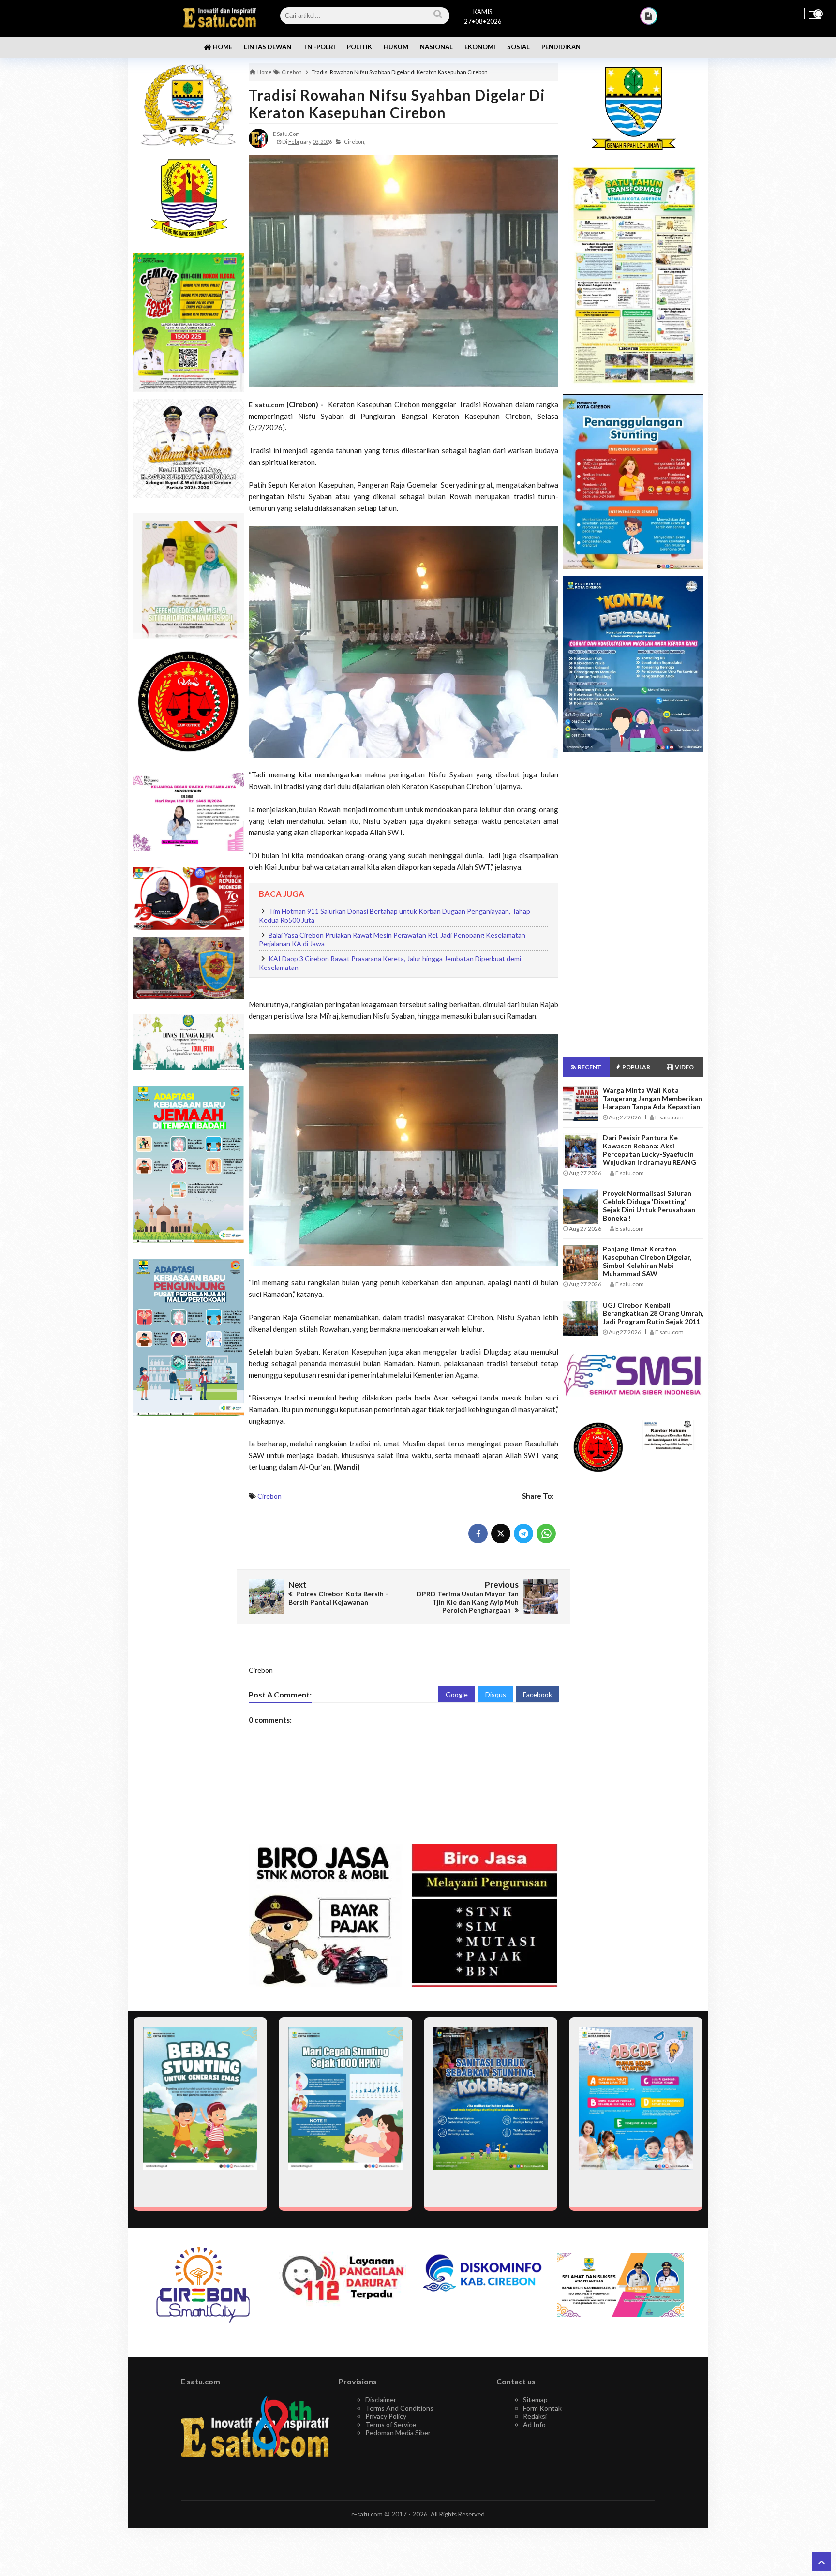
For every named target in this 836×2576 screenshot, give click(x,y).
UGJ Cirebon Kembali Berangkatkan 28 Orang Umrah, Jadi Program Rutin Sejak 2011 (653, 1313)
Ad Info (534, 2424)
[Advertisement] (188, 1577)
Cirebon (269, 1496)
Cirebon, (355, 141)
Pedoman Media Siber (398, 2433)
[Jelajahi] (815, 14)
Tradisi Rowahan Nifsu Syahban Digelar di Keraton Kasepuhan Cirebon (397, 104)
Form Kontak (542, 2408)
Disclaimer (381, 2400)
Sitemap (535, 2400)
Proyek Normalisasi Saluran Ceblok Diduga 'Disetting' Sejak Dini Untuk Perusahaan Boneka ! (649, 1206)
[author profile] (258, 138)
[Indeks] (649, 16)
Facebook (537, 1694)
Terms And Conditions (399, 2408)
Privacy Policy (386, 2416)
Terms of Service (391, 2424)
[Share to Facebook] (478, 1534)
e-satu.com (367, 2514)
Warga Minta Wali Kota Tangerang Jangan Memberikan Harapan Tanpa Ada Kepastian (652, 1098)
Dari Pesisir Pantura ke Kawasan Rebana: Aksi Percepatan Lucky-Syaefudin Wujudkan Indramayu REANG (649, 1150)
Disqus (496, 1694)
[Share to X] (501, 1534)
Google (457, 1694)
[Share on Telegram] (523, 1534)
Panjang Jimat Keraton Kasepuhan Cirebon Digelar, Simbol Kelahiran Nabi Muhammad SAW (647, 1261)
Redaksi (535, 2416)
